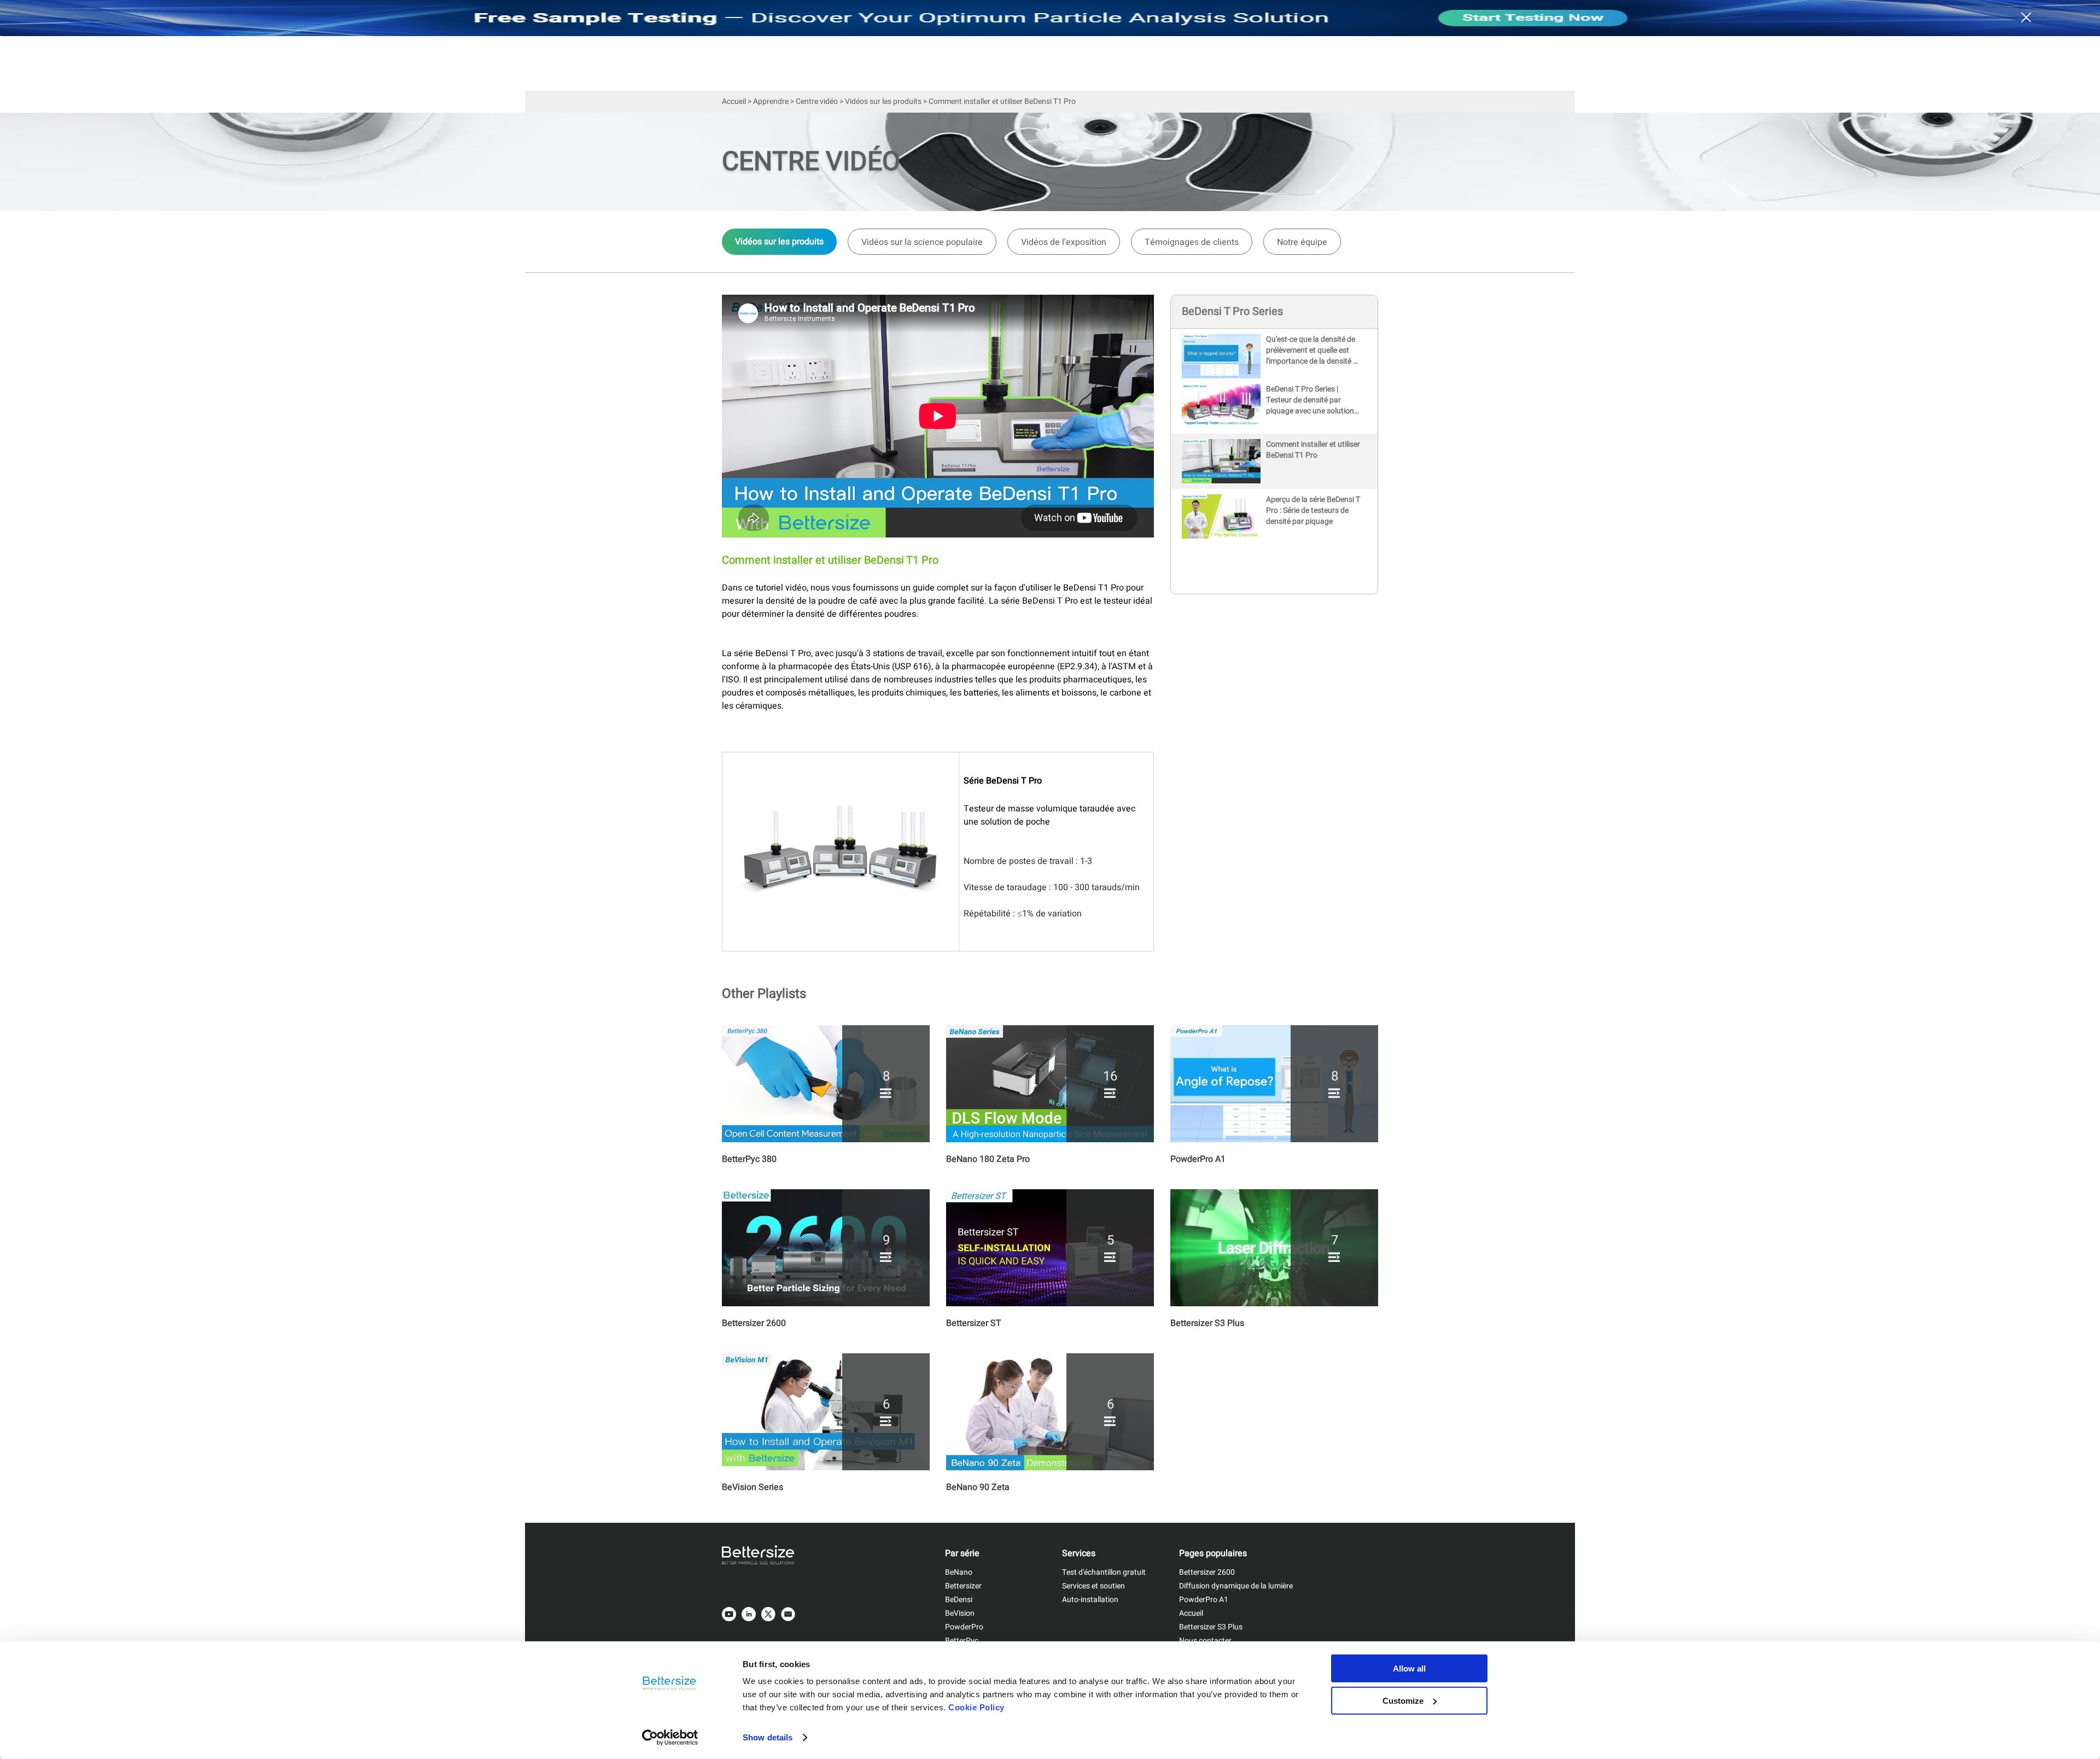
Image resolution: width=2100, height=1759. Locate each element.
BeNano (959, 1572)
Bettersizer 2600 (1207, 1572)
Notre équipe (1302, 242)
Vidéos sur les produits (883, 101)
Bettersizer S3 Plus (1211, 1627)
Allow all (1409, 1669)
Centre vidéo (817, 101)
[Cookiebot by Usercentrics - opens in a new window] (670, 1738)
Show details (768, 1737)
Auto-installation (1090, 1600)
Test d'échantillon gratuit (1104, 1572)
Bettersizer (963, 1586)
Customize (1403, 1700)
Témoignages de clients (1192, 242)
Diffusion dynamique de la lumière (1236, 1586)
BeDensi (959, 1600)
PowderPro (964, 1627)
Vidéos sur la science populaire (922, 242)
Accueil (734, 101)
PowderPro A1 (1204, 1600)
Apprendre (771, 101)
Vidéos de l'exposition (1064, 242)
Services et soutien (1093, 1586)
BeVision (960, 1613)
